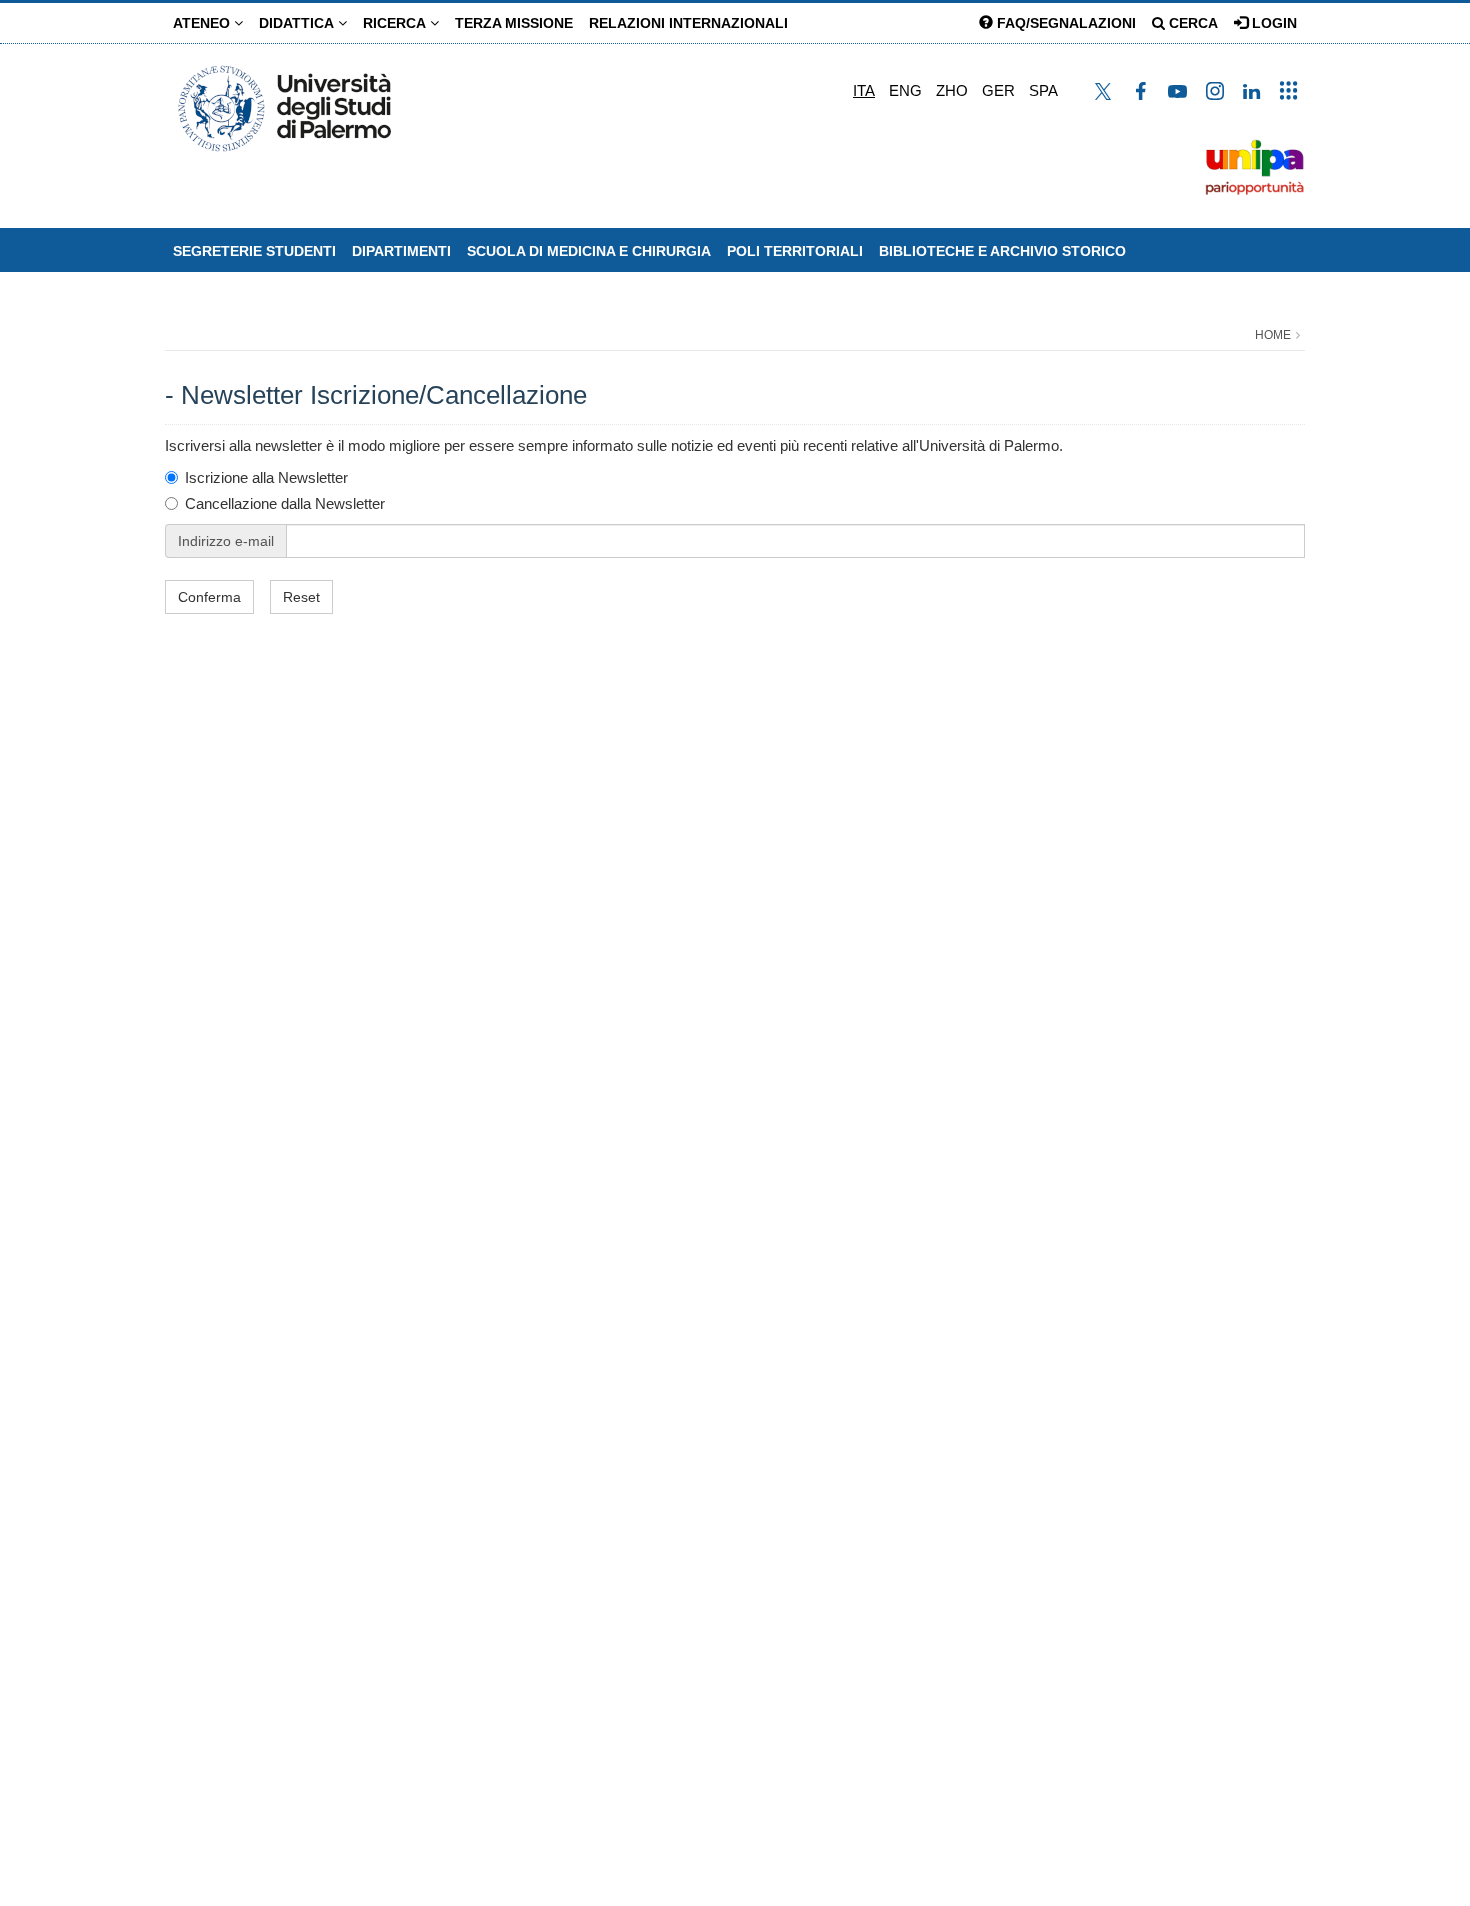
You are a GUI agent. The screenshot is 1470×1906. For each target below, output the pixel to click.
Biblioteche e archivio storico (1002, 251)
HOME (1273, 335)
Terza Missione (514, 23)
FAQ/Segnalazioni (1064, 23)
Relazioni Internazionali (688, 23)
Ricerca (396, 23)
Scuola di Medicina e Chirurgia (589, 251)
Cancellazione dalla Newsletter (285, 503)
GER (998, 90)
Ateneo (203, 23)
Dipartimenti (401, 251)
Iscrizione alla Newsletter (266, 477)
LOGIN (1272, 23)
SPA (1043, 90)
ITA (864, 90)
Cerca (1191, 23)
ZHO (952, 90)
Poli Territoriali (795, 251)
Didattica (298, 23)
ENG (905, 90)
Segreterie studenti (254, 251)
